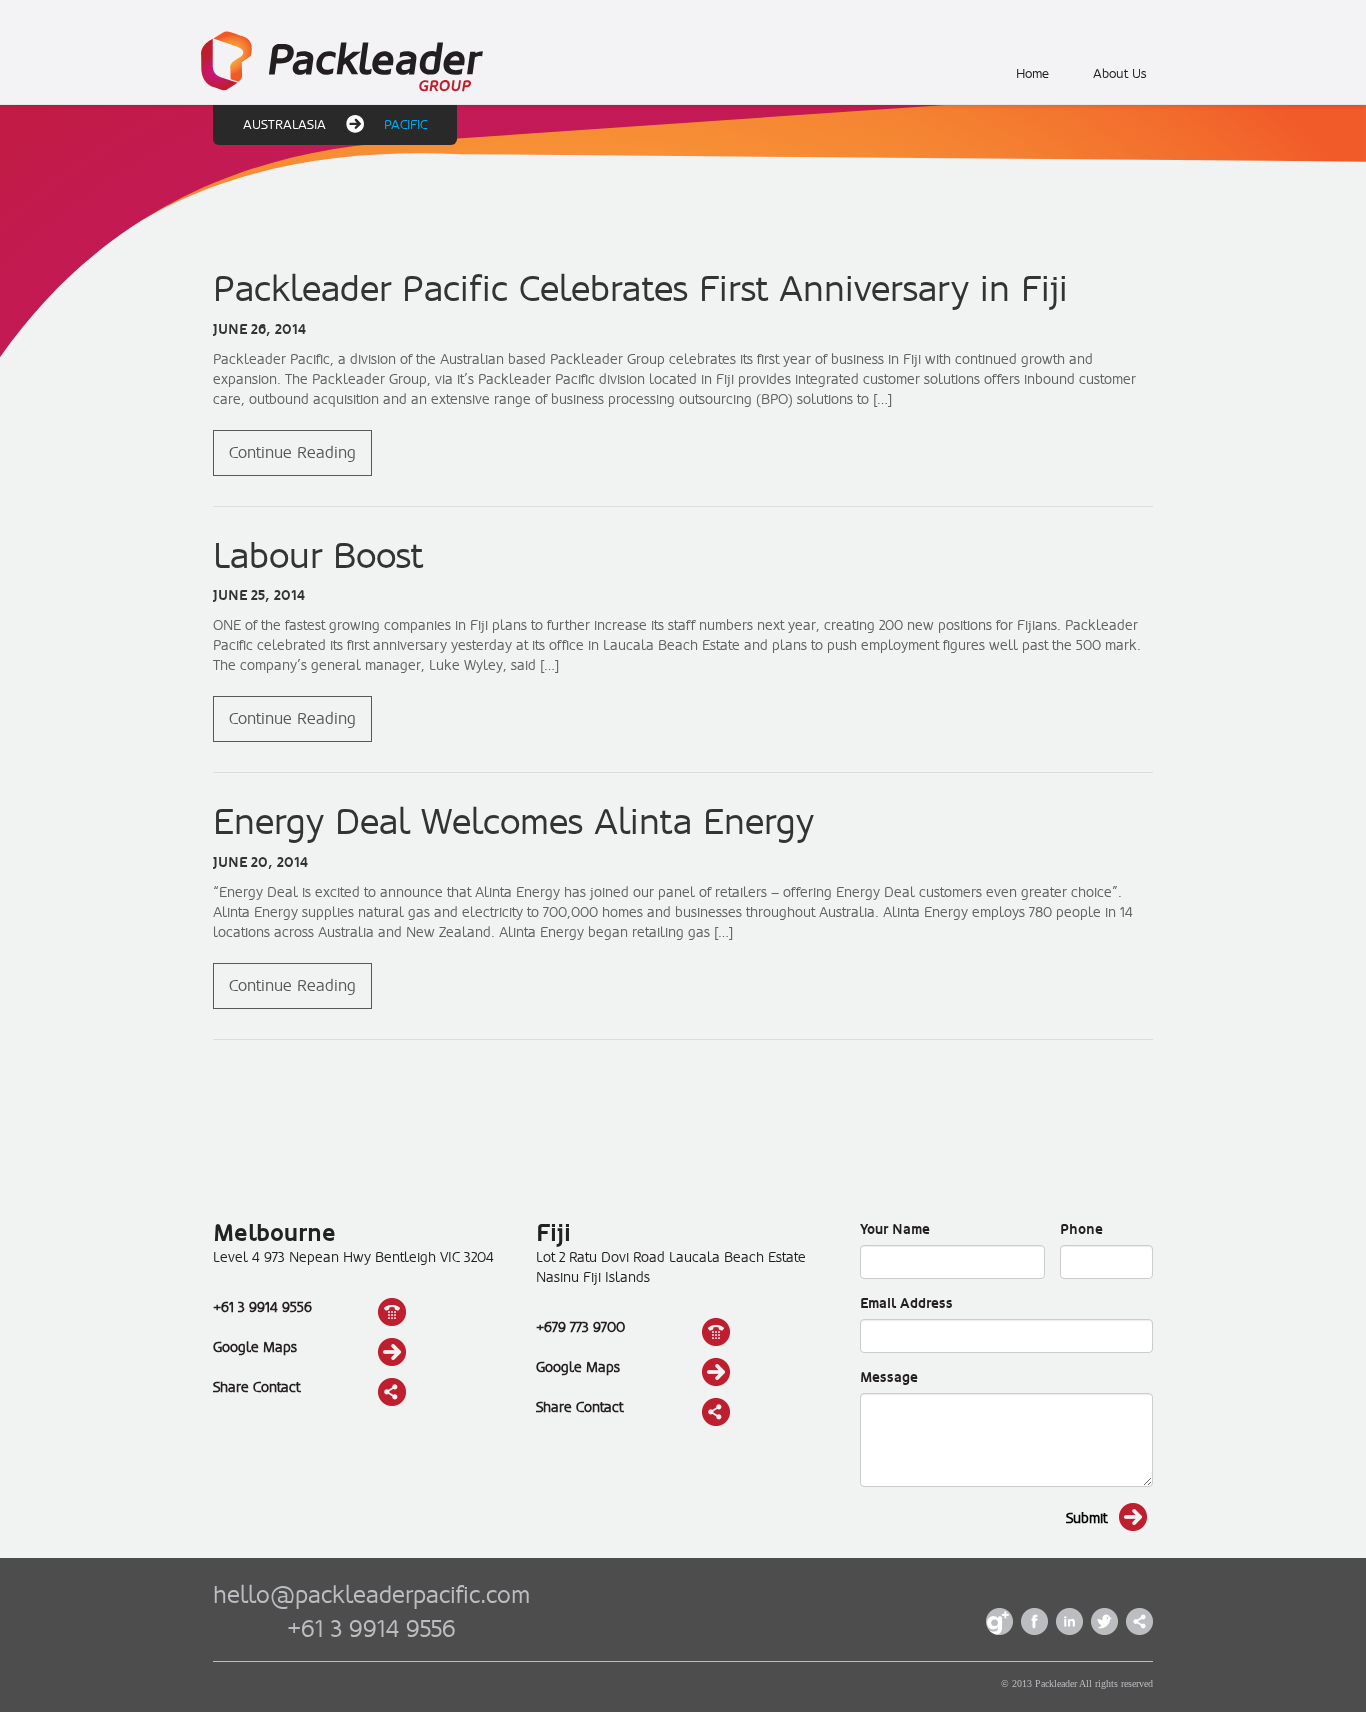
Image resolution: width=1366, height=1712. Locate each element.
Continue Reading (292, 452)
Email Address (906, 1303)
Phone (1081, 1229)
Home (1032, 73)
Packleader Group (343, 62)
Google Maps (255, 1347)
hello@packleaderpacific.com (371, 1595)
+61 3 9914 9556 (262, 1307)
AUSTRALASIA (284, 124)
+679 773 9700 (580, 1327)
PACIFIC (405, 124)
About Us (1119, 73)
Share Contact (256, 1387)
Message (889, 1377)
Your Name (895, 1229)
